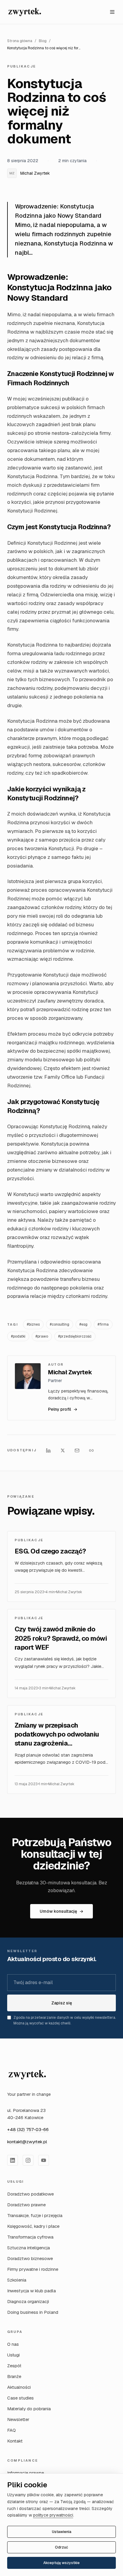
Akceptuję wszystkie (61, 2563)
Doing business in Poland (33, 2312)
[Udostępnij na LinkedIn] (48, 1450)
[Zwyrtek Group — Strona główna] (25, 12)
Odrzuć (61, 2547)
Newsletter (18, 2419)
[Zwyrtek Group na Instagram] (28, 2160)
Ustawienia (62, 2532)
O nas (13, 2344)
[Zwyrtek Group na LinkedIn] (13, 2160)
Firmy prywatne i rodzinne (33, 2269)
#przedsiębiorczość (75, 1336)
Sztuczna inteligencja (29, 2248)
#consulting (60, 1324)
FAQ (11, 2430)
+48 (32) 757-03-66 (28, 2129)
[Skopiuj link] (91, 1450)
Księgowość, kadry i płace (33, 2226)
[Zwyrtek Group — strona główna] (27, 2075)
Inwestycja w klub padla (31, 2291)
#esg (83, 1324)
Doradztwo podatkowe (30, 2194)
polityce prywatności (53, 2515)
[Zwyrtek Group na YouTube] (44, 2160)
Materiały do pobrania (29, 2409)
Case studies (20, 2398)
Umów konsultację (61, 1911)
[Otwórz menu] (112, 12)
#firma (103, 1324)
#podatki (18, 1336)
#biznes (33, 1324)
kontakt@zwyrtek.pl (27, 2142)
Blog (43, 41)
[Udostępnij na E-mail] (77, 1450)
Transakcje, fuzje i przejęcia (35, 2215)
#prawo (42, 1336)
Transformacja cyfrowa (30, 2237)
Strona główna (20, 41)
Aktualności (19, 2387)
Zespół (14, 2366)
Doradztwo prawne (26, 2205)
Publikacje (21, 66)
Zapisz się (62, 2003)
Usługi (13, 2355)
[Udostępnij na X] (63, 1450)
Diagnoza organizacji (28, 2301)
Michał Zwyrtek (30, 173)
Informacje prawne (26, 2473)
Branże (14, 2376)
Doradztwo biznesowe (30, 2258)
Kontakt (15, 2441)
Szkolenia (17, 2280)
